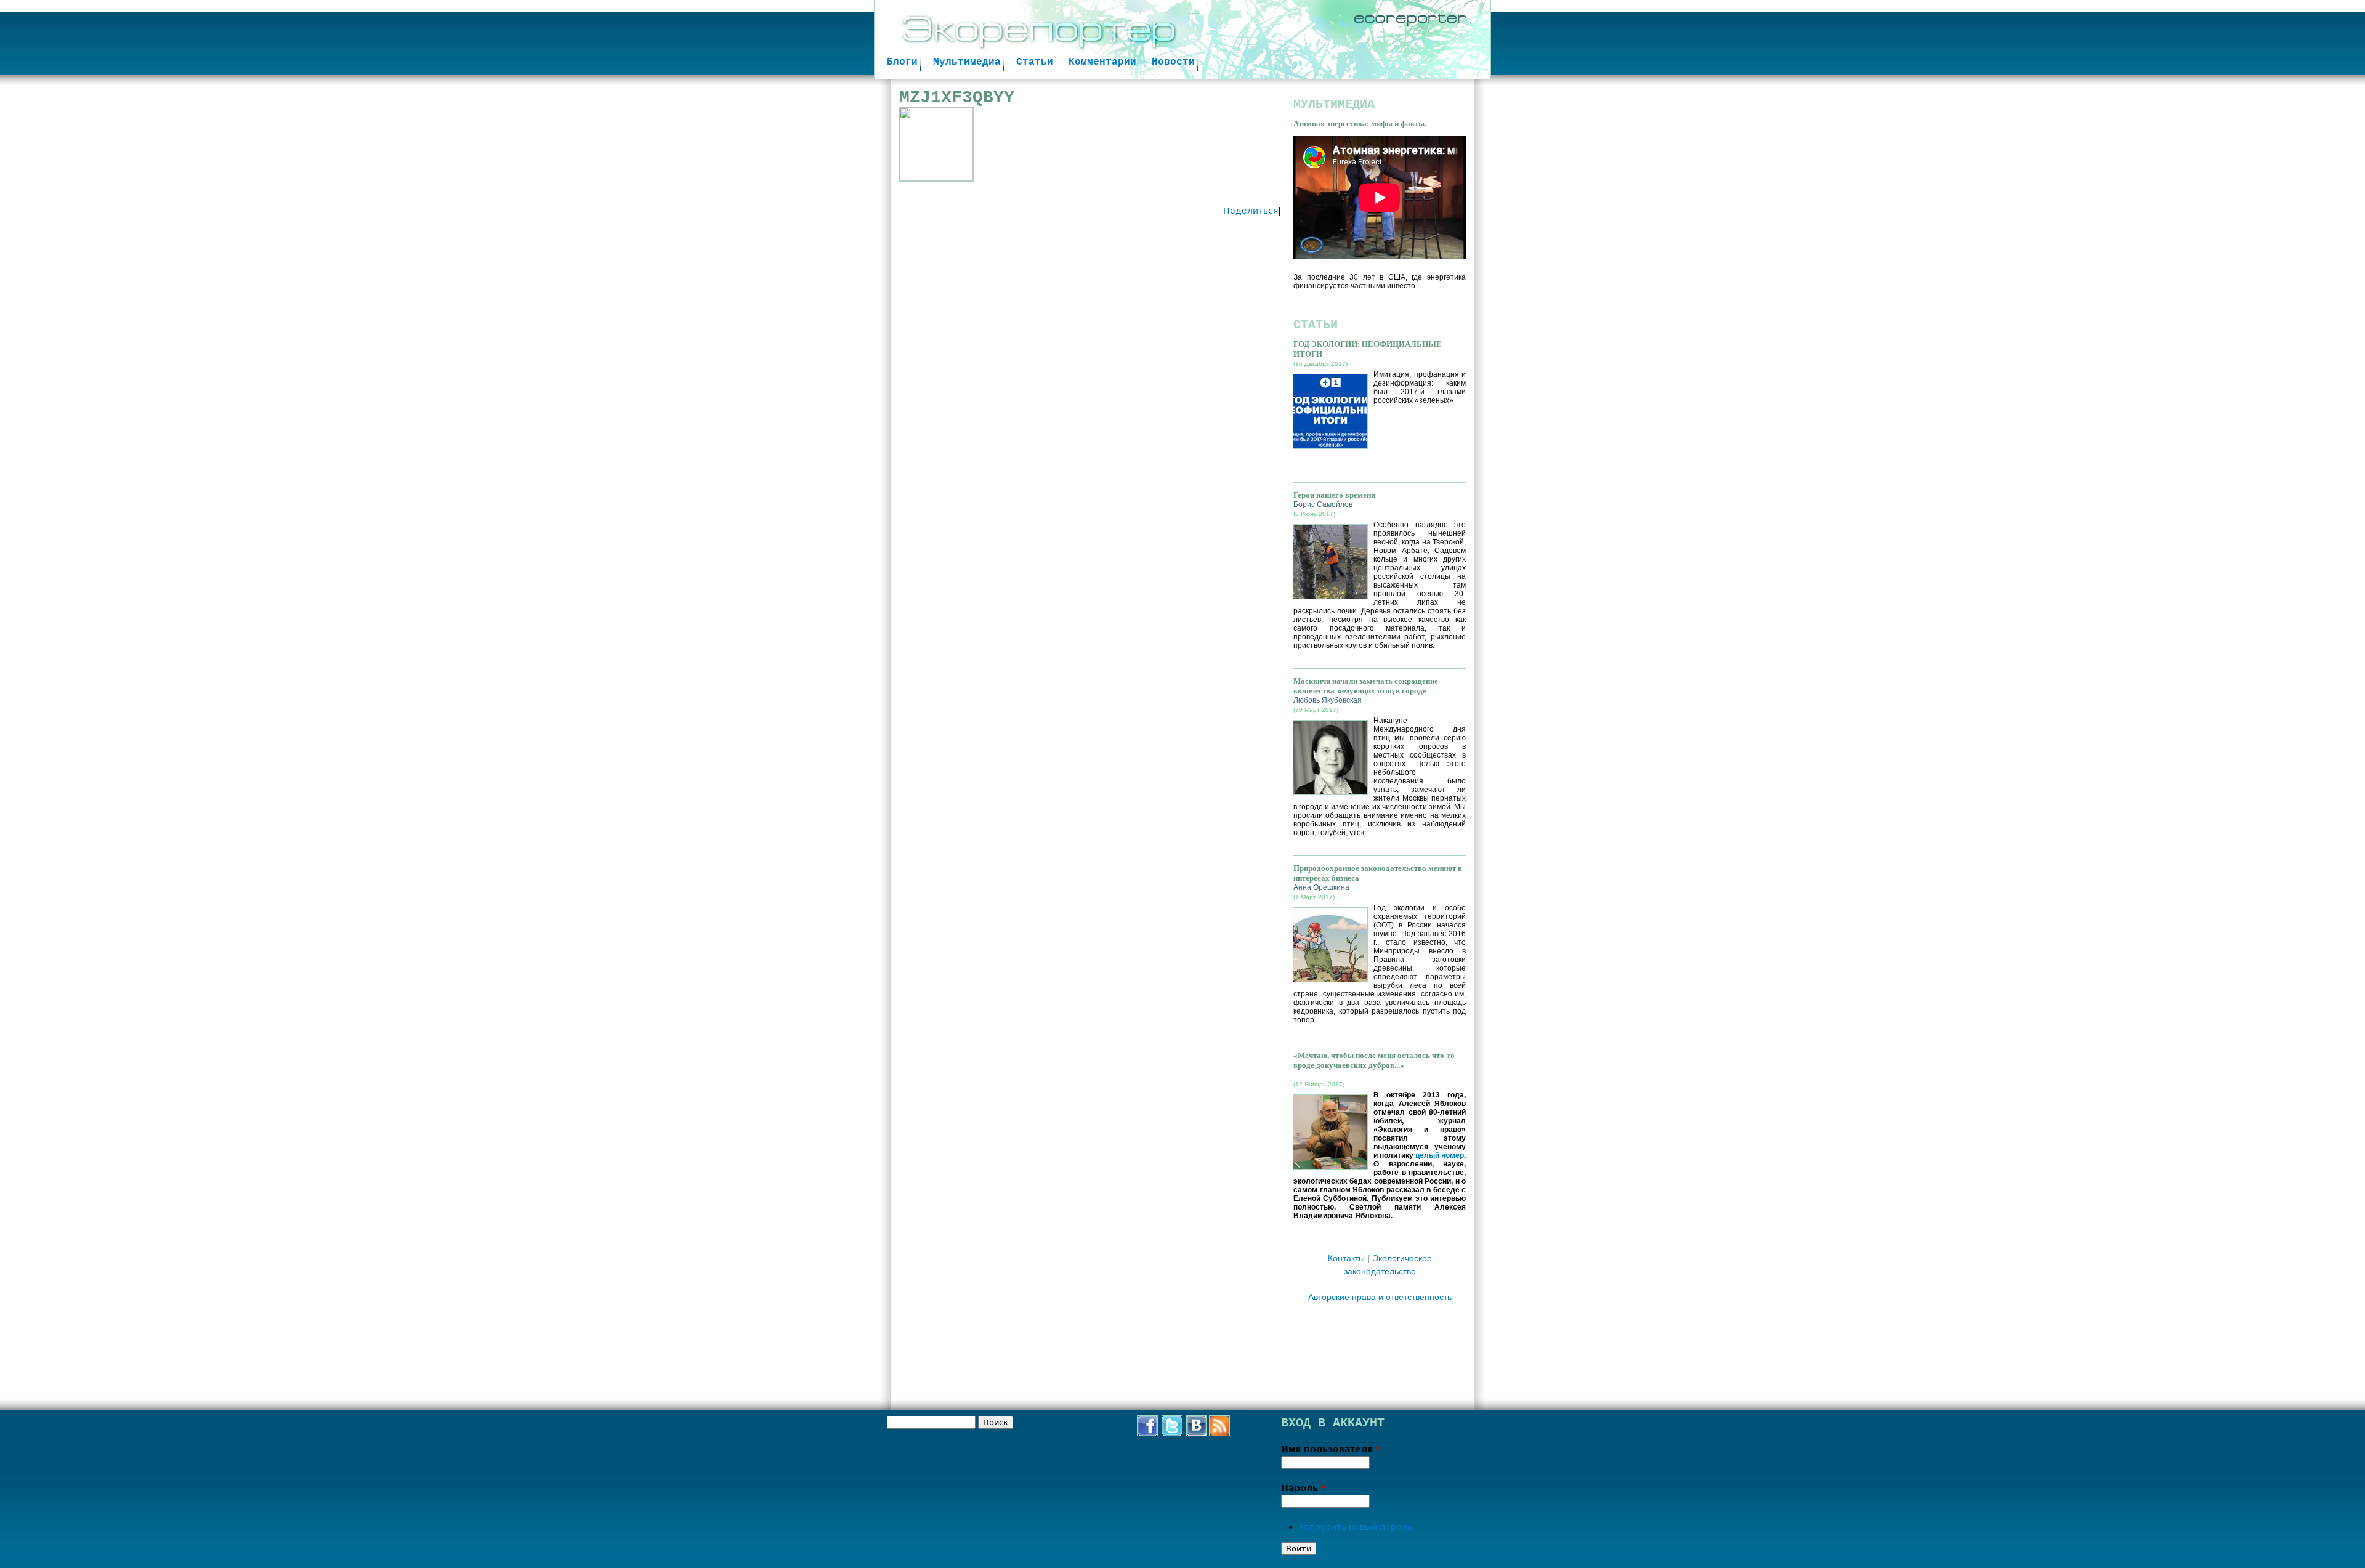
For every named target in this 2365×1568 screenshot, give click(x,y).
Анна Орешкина (1321, 887)
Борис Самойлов (1323, 504)
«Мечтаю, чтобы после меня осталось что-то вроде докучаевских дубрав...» (1374, 1060)
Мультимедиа (967, 62)
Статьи (1035, 62)
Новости (1173, 62)
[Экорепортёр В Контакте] (1196, 1433)
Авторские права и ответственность (1380, 1297)
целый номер (1440, 1155)
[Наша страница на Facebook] (1147, 1433)
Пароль (1303, 1488)
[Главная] (1182, 39)
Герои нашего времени (1334, 495)
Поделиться (1251, 211)
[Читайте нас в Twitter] (1172, 1433)
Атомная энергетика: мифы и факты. (1360, 123)
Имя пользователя (1331, 1449)
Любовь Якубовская (1328, 700)
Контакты (1346, 1258)
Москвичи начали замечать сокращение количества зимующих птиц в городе (1366, 686)
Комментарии (1102, 62)
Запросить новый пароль (1355, 1527)
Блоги (902, 62)
